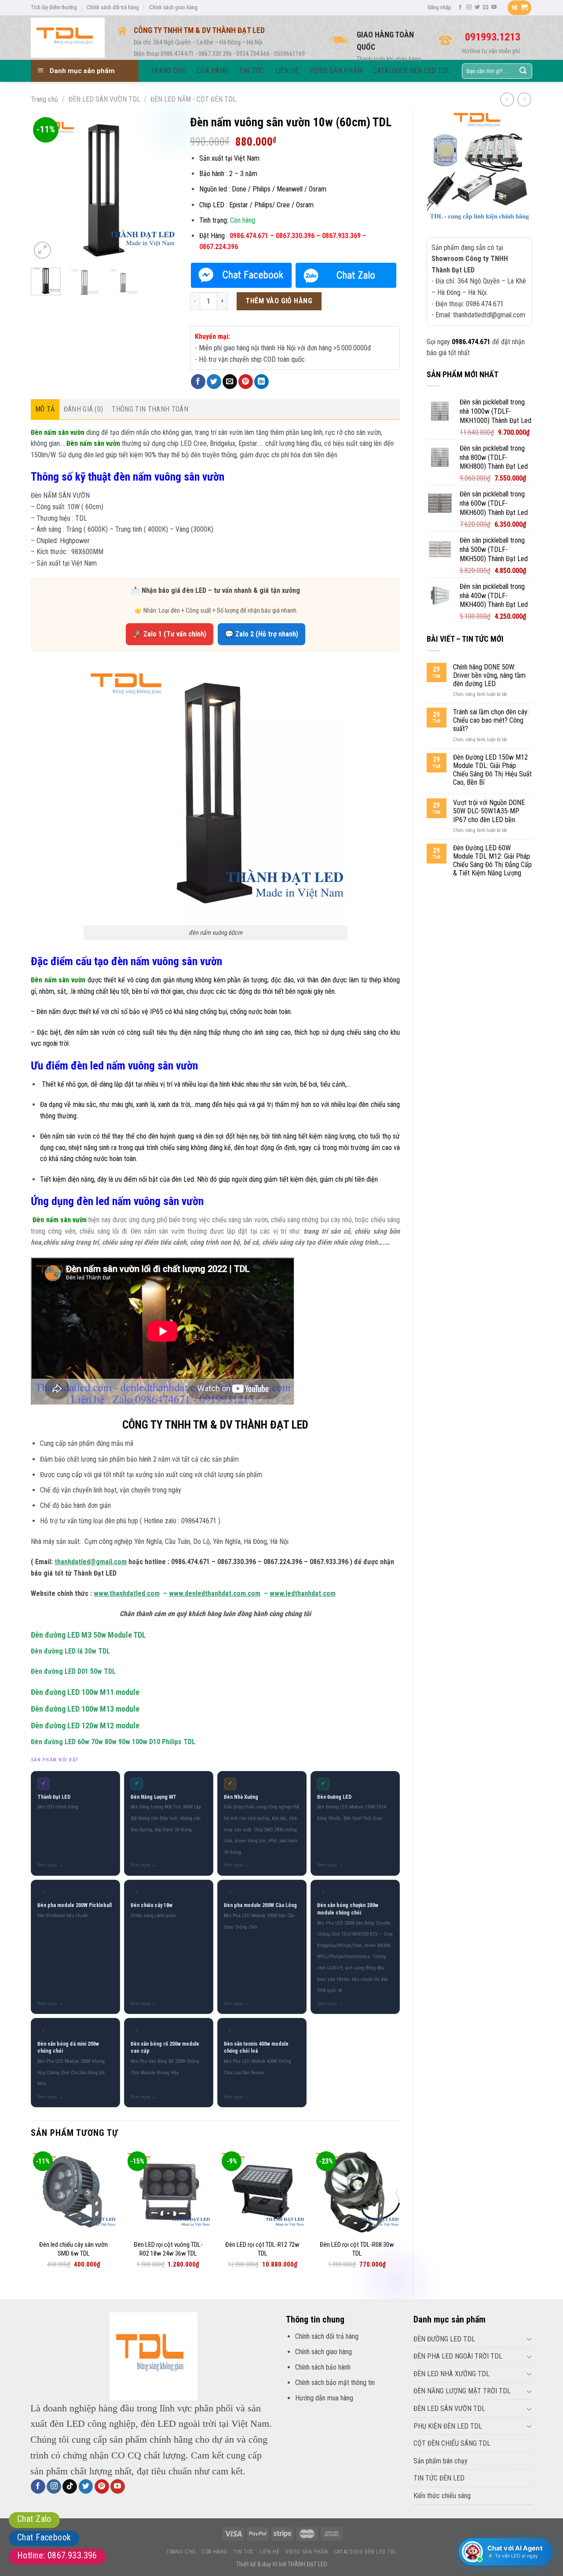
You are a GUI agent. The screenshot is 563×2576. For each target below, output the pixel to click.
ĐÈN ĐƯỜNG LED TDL (444, 2339)
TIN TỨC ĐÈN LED (439, 2478)
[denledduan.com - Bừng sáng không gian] (68, 37)
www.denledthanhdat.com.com (215, 1593)
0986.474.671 (471, 342)
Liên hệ (270, 2552)
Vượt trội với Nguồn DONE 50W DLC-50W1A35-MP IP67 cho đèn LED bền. (489, 811)
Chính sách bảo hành (323, 2367)
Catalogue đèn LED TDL (365, 2552)
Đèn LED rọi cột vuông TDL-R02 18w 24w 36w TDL (168, 2249)
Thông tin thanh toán (150, 409)
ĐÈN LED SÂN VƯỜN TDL (104, 99)
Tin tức (243, 2552)
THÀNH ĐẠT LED (307, 2564)
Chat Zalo (34, 2519)
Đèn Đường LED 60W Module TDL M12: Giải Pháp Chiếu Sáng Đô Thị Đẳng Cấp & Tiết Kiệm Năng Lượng (492, 861)
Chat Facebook (44, 2537)
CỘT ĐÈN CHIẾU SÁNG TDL (452, 2443)
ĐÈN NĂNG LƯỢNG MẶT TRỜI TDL (462, 2391)
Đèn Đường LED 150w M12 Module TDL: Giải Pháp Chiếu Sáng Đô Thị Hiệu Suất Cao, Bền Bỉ (492, 770)
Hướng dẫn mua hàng (324, 2398)
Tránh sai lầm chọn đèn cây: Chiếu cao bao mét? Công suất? (491, 720)
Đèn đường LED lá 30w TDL (70, 1651)
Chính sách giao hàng (173, 7)
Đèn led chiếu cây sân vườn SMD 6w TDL (73, 2249)
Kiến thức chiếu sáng (442, 2496)
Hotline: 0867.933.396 (57, 2555)
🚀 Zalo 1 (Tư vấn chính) (170, 634)
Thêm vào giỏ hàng (279, 301)
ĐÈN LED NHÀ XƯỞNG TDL (451, 2374)
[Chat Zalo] (346, 275)
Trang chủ (44, 99)
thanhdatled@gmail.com (91, 1562)
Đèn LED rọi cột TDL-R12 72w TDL (262, 2249)
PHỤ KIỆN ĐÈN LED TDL (448, 2426)
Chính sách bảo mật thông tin (335, 2383)
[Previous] (45, 188)
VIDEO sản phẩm (307, 2552)
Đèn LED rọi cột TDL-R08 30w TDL (357, 2249)
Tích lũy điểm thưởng (54, 7)
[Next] (163, 188)
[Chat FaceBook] (241, 275)
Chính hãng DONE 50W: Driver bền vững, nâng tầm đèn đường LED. (489, 675)
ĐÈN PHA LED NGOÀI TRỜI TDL (458, 2356)
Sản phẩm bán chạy (441, 2461)
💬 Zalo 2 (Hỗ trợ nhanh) (261, 634)
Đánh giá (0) (84, 409)
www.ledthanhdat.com (303, 1593)
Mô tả (45, 409)
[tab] (45, 409)
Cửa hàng (214, 2552)
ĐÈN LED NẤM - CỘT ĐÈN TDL (193, 99)
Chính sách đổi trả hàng (113, 7)
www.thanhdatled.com (127, 1593)
